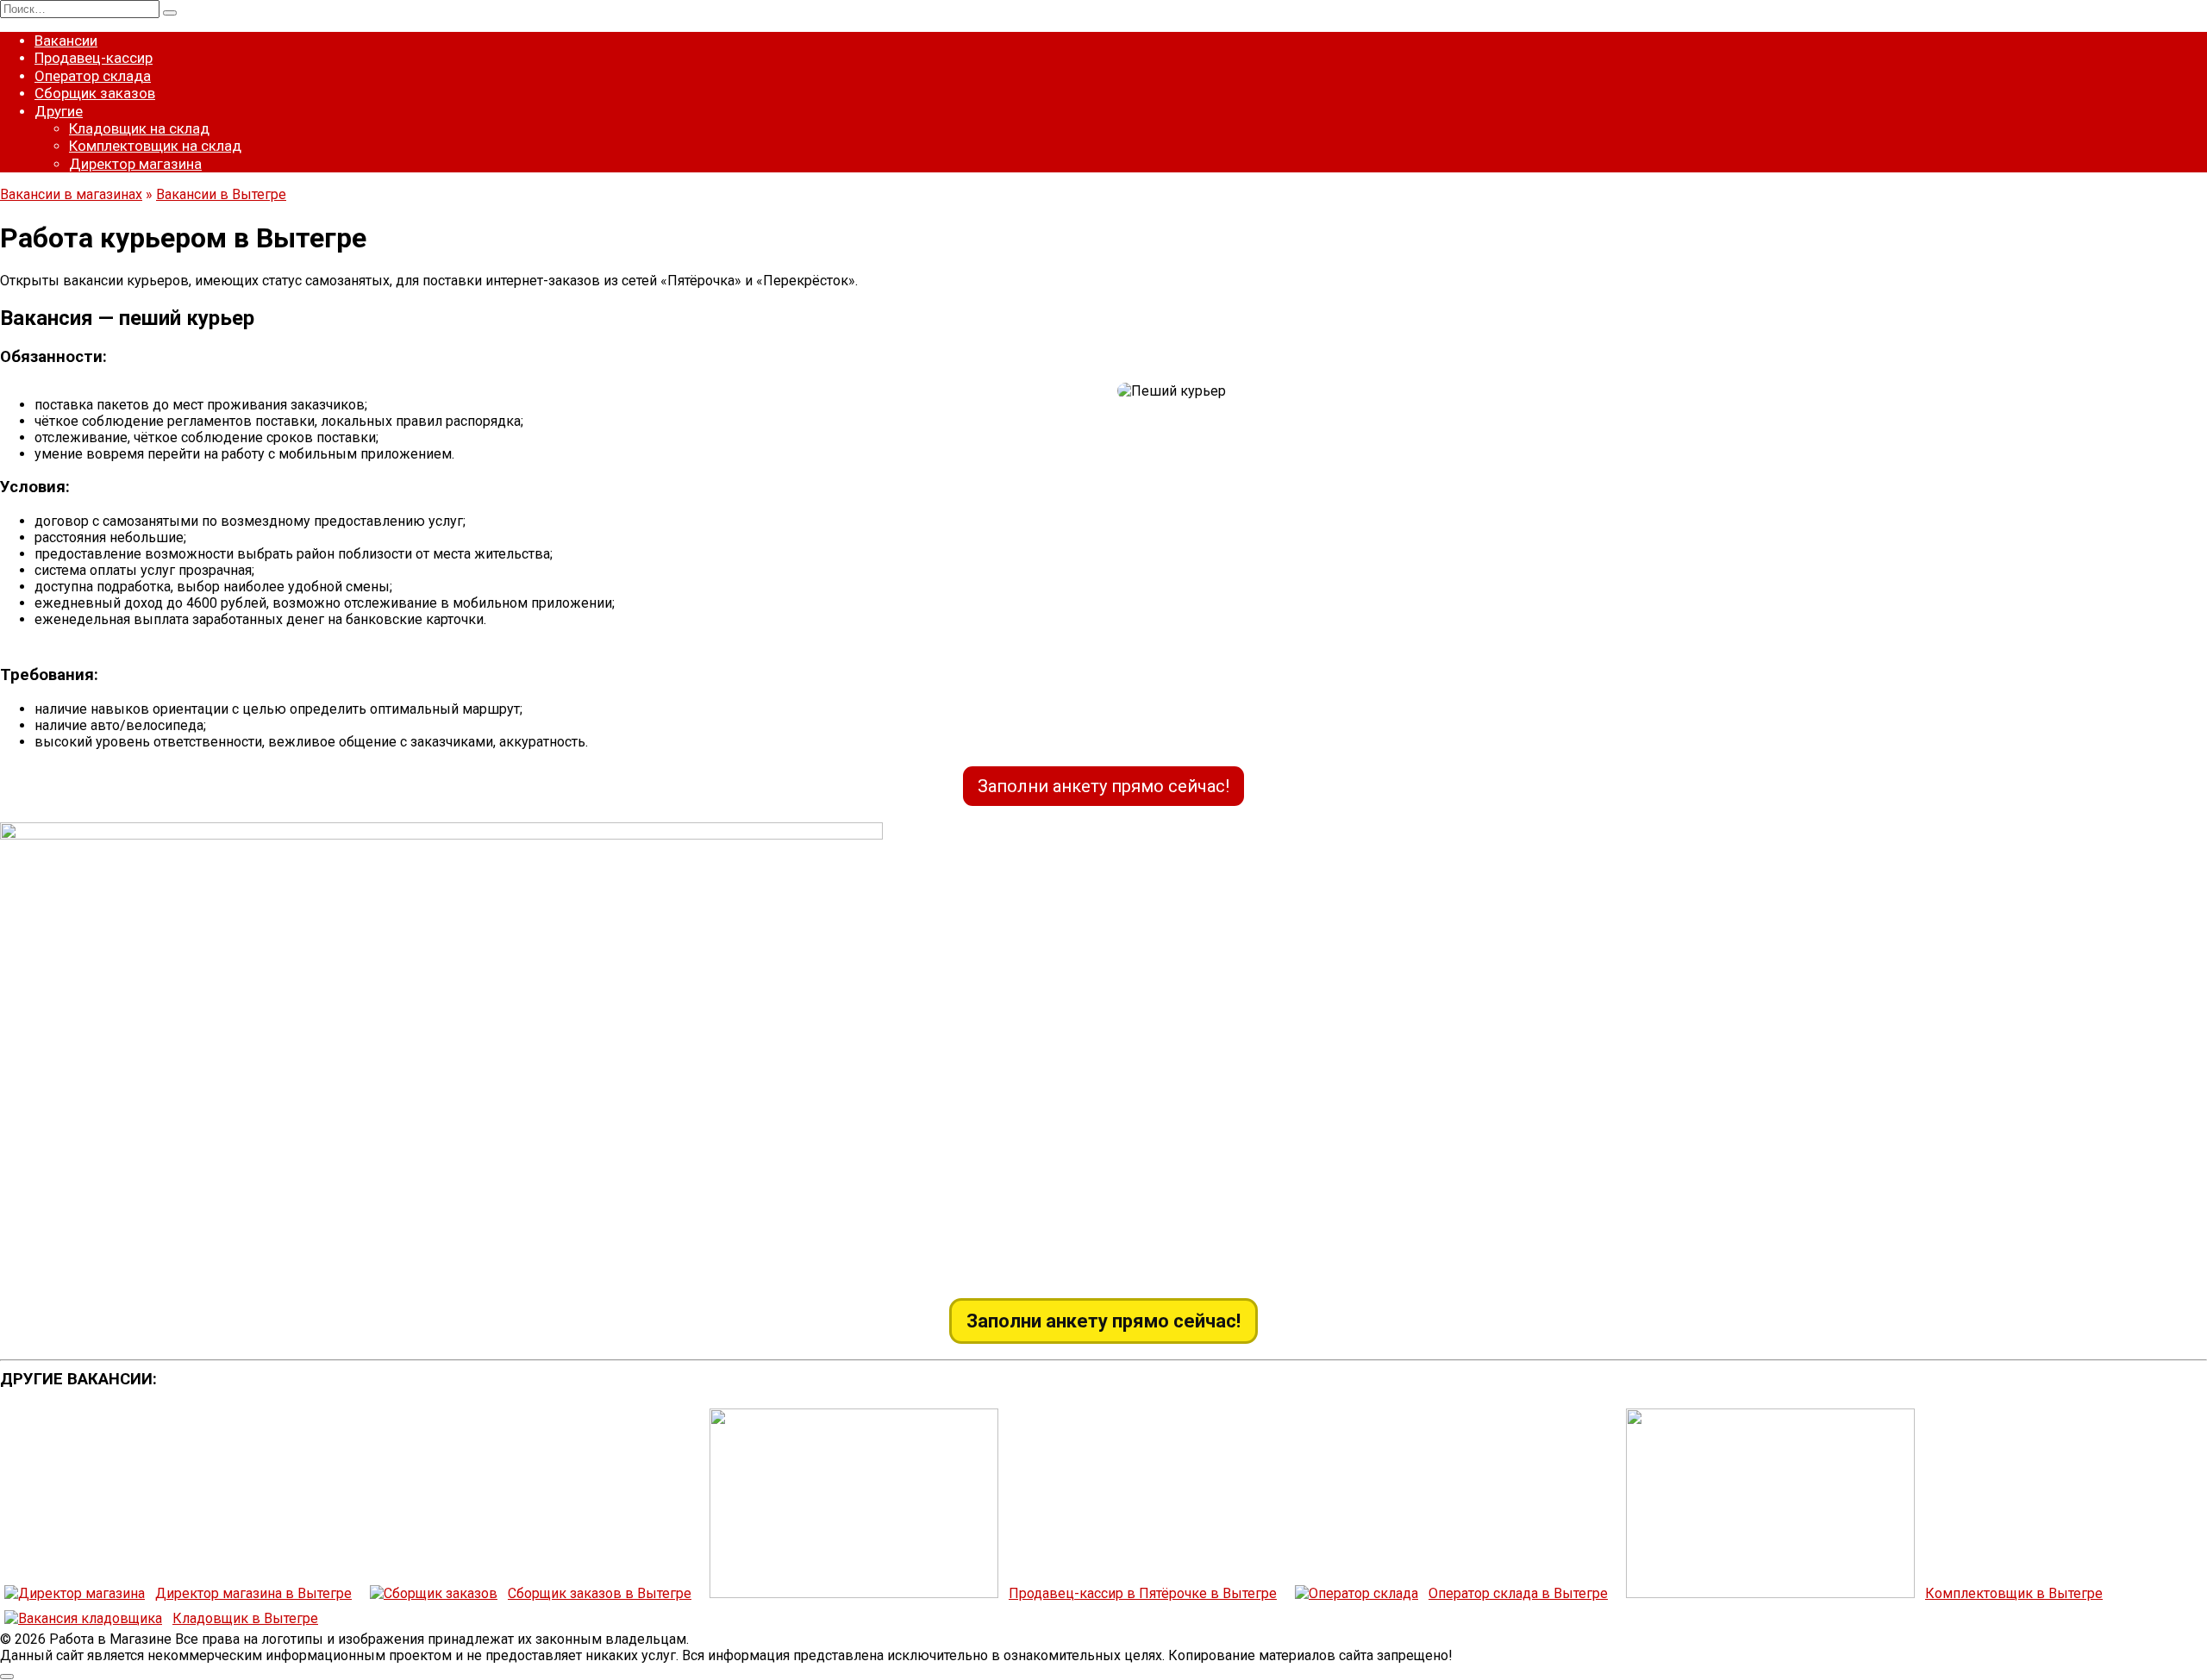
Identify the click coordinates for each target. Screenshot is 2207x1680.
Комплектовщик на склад (155, 146)
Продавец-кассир (94, 58)
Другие (59, 111)
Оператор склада (93, 76)
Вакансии (66, 41)
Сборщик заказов (95, 93)
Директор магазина (135, 164)
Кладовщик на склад (139, 128)
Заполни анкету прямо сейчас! (1103, 786)
